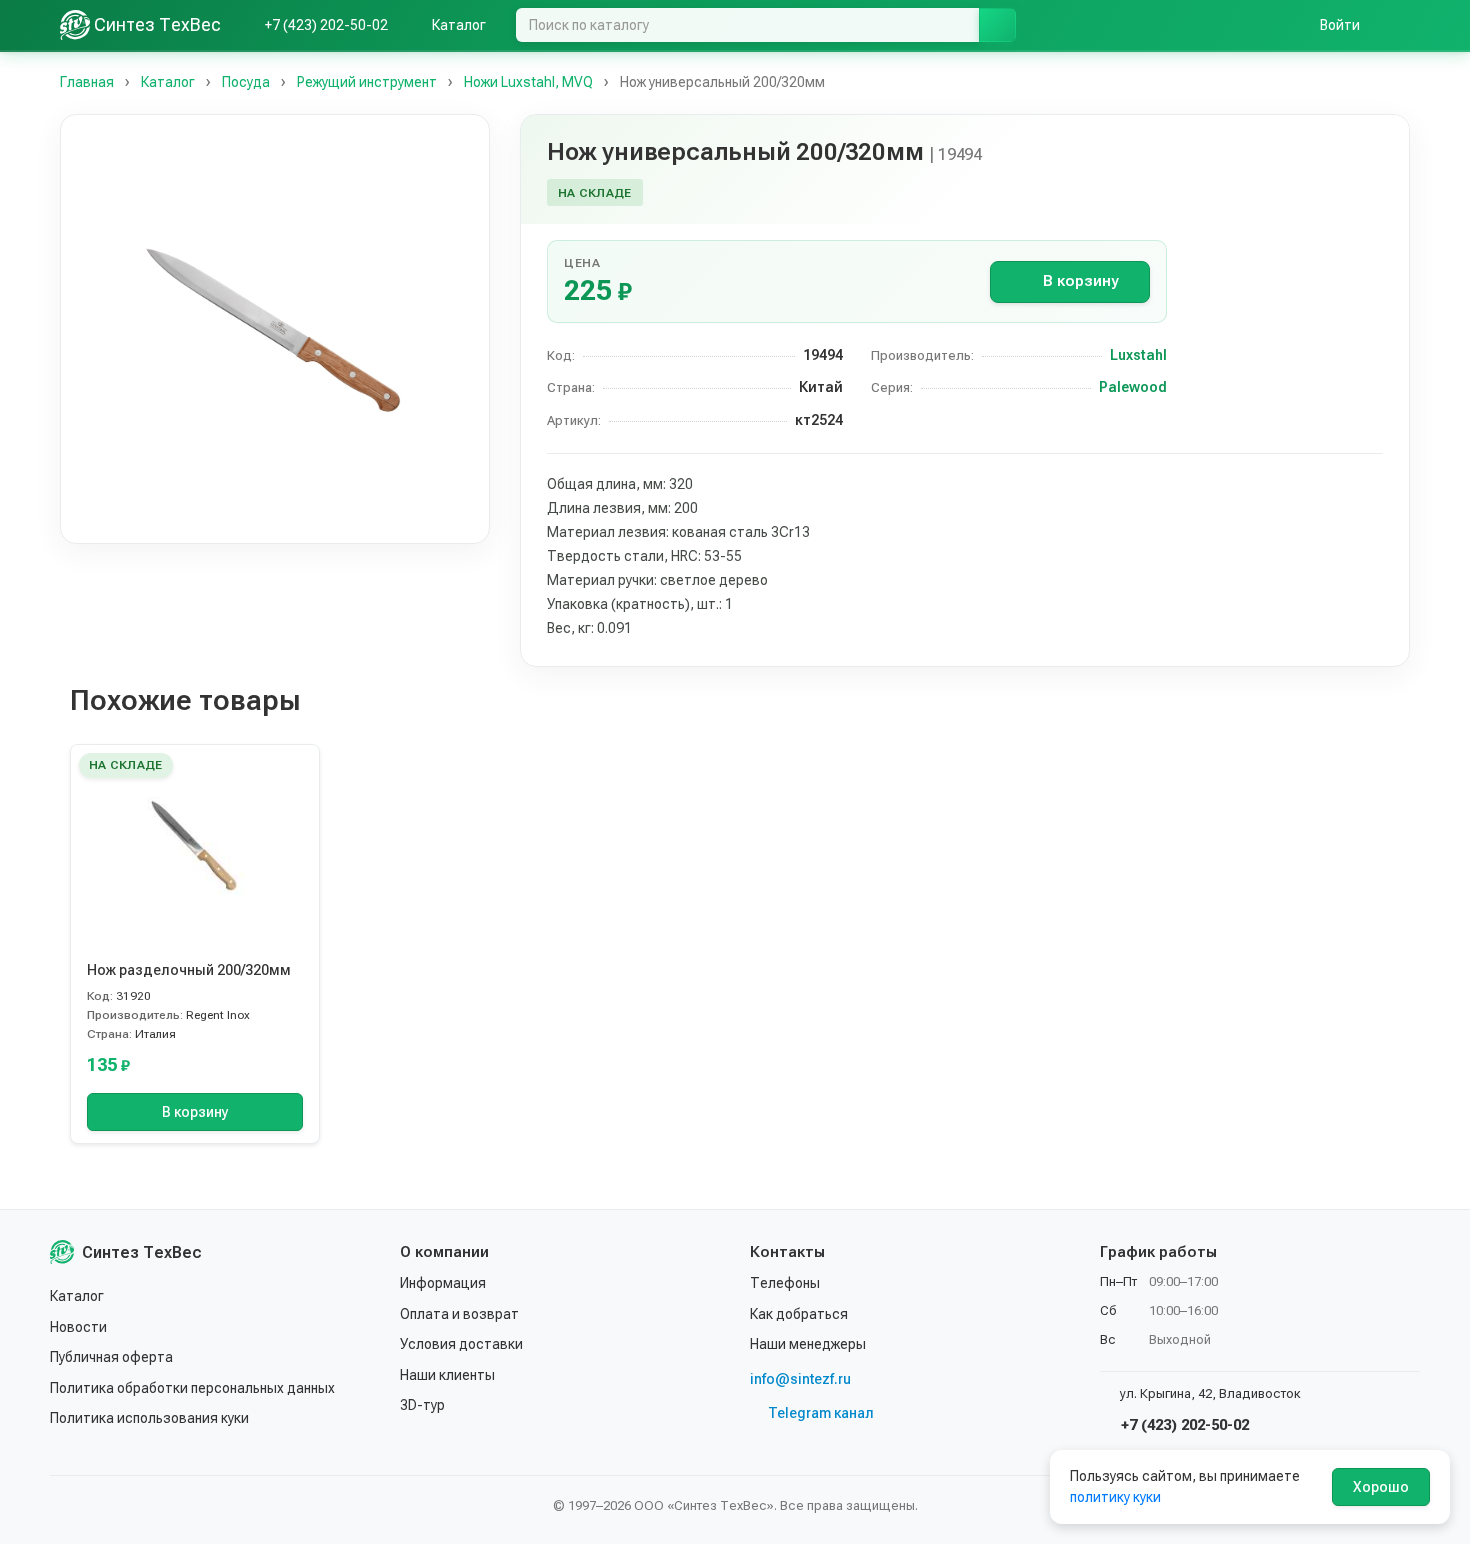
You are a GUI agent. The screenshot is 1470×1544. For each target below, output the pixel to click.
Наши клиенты (447, 1375)
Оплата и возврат (459, 1314)
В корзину (1080, 281)
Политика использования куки (149, 1418)
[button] (275, 329)
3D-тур (422, 1405)
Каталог (77, 1296)
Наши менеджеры (808, 1344)
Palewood (1133, 387)
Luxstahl (1138, 355)
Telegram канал (821, 1413)
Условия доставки (461, 1344)
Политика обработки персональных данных (192, 1388)
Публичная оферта (111, 1357)
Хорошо (1381, 1487)
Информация (443, 1283)
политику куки (1115, 1497)
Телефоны (785, 1283)
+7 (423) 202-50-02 (1183, 1425)
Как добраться (799, 1314)
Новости (78, 1327)
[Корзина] (1400, 25)
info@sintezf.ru (800, 1379)
